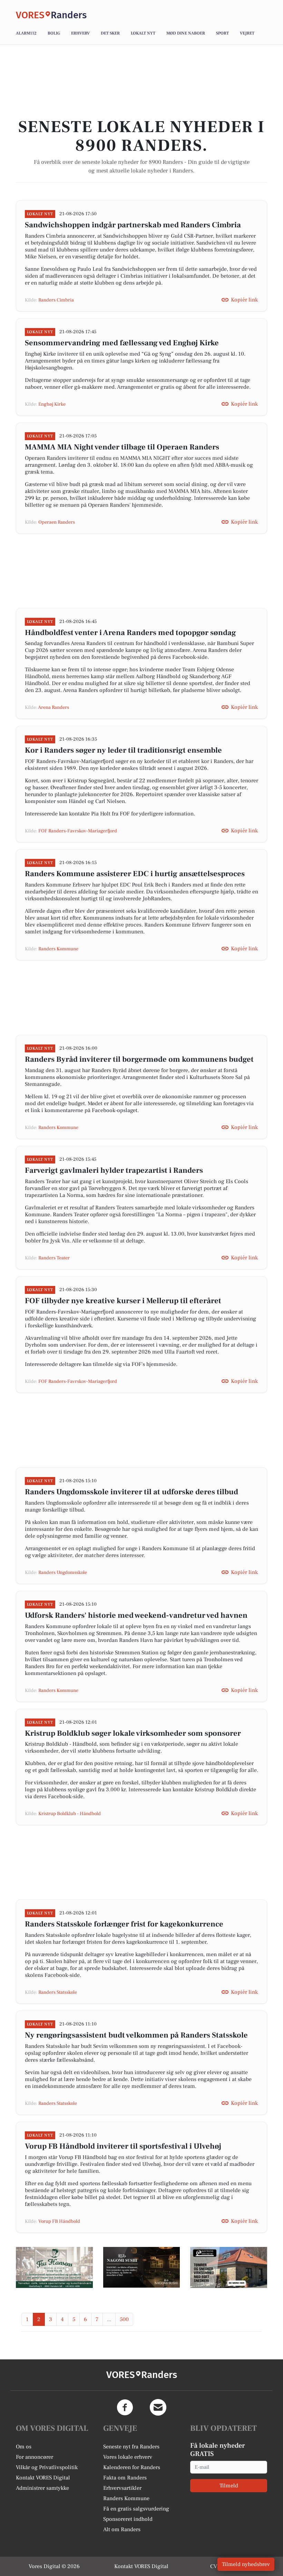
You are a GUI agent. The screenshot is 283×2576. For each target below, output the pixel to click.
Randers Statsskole (58, 1992)
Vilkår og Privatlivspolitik (47, 2467)
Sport (222, 33)
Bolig (54, 33)
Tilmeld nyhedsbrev (246, 2564)
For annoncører (35, 2457)
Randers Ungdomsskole (63, 1573)
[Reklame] (54, 2267)
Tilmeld (229, 2486)
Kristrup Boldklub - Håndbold (70, 1814)
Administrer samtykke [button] (42, 2488)
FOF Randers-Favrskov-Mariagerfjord (78, 831)
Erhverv (80, 33)
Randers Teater (54, 1258)
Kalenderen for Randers (132, 2467)
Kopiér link (244, 300)
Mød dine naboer (186, 33)
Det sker (110, 33)
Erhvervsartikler (122, 2488)
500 (124, 2319)
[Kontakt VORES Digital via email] (158, 2407)
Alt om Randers (122, 2529)
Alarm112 (26, 33)
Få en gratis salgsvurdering (136, 2509)
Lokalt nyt (143, 33)
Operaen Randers (57, 522)
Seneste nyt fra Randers (131, 2447)
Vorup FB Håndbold (59, 2221)
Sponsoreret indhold (128, 2519)
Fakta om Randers (125, 2478)
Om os (24, 2447)
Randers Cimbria (56, 300)
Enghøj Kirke (52, 404)
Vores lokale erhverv (128, 2457)
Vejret (247, 33)
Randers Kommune (58, 949)
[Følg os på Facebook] (125, 2407)
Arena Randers (53, 707)
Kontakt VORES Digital (43, 2478)
